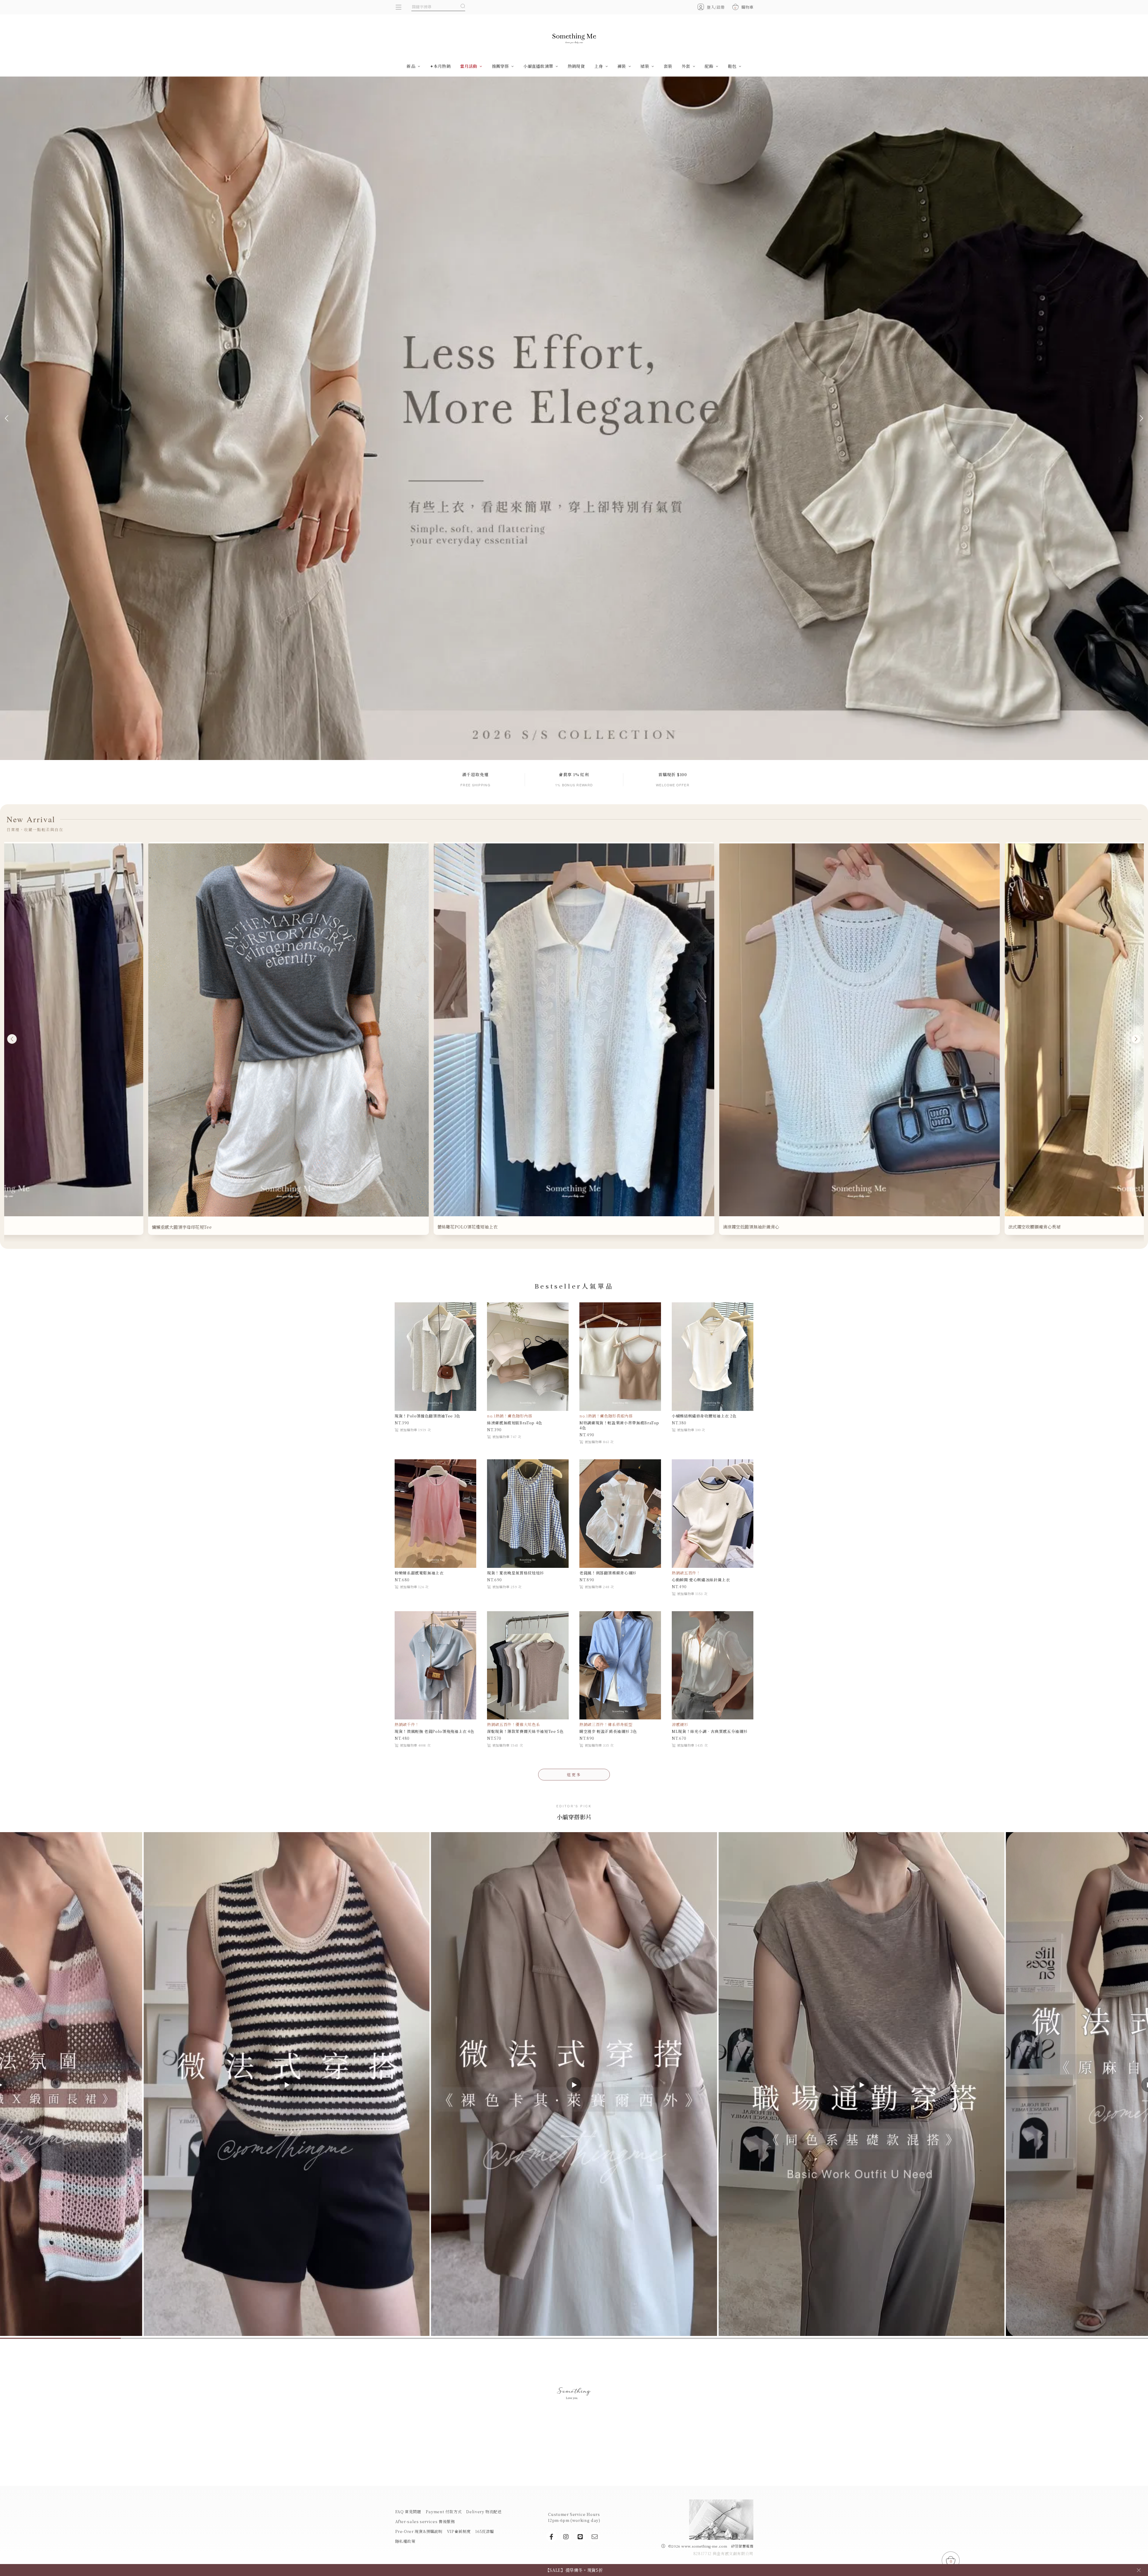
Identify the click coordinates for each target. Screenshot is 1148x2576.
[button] (8, 418)
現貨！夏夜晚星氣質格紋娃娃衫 (516, 1573)
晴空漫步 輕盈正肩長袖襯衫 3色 (608, 1731)
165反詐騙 (485, 2531)
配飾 (710, 66)
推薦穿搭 (501, 66)
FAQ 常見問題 (408, 2512)
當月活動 (469, 66)
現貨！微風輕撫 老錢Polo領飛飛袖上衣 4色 (435, 1731)
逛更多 (574, 1775)
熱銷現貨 (576, 66)
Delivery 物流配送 (484, 2512)
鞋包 (733, 66)
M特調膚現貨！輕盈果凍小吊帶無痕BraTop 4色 (619, 1425)
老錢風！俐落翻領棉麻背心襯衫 (608, 1573)
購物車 (744, 7)
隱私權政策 (405, 2541)
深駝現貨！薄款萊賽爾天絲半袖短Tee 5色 (525, 1731)
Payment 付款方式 (444, 2512)
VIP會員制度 (459, 2531)
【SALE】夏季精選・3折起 (574, 2570)
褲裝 (622, 66)
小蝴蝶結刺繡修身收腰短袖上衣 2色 (704, 1416)
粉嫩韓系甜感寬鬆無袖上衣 (419, 1573)
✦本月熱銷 (440, 66)
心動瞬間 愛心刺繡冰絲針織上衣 (701, 1580)
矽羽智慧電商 (742, 2546)
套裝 (668, 66)
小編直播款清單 (539, 66)
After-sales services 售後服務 (425, 2521)
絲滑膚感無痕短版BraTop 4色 (515, 1423)
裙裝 (645, 66)
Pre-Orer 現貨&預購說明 (419, 2531)
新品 (412, 66)
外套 (687, 66)
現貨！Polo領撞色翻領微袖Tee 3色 (428, 1416)
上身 (599, 66)
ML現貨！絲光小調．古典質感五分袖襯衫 (710, 1731)
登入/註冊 (716, 7)
